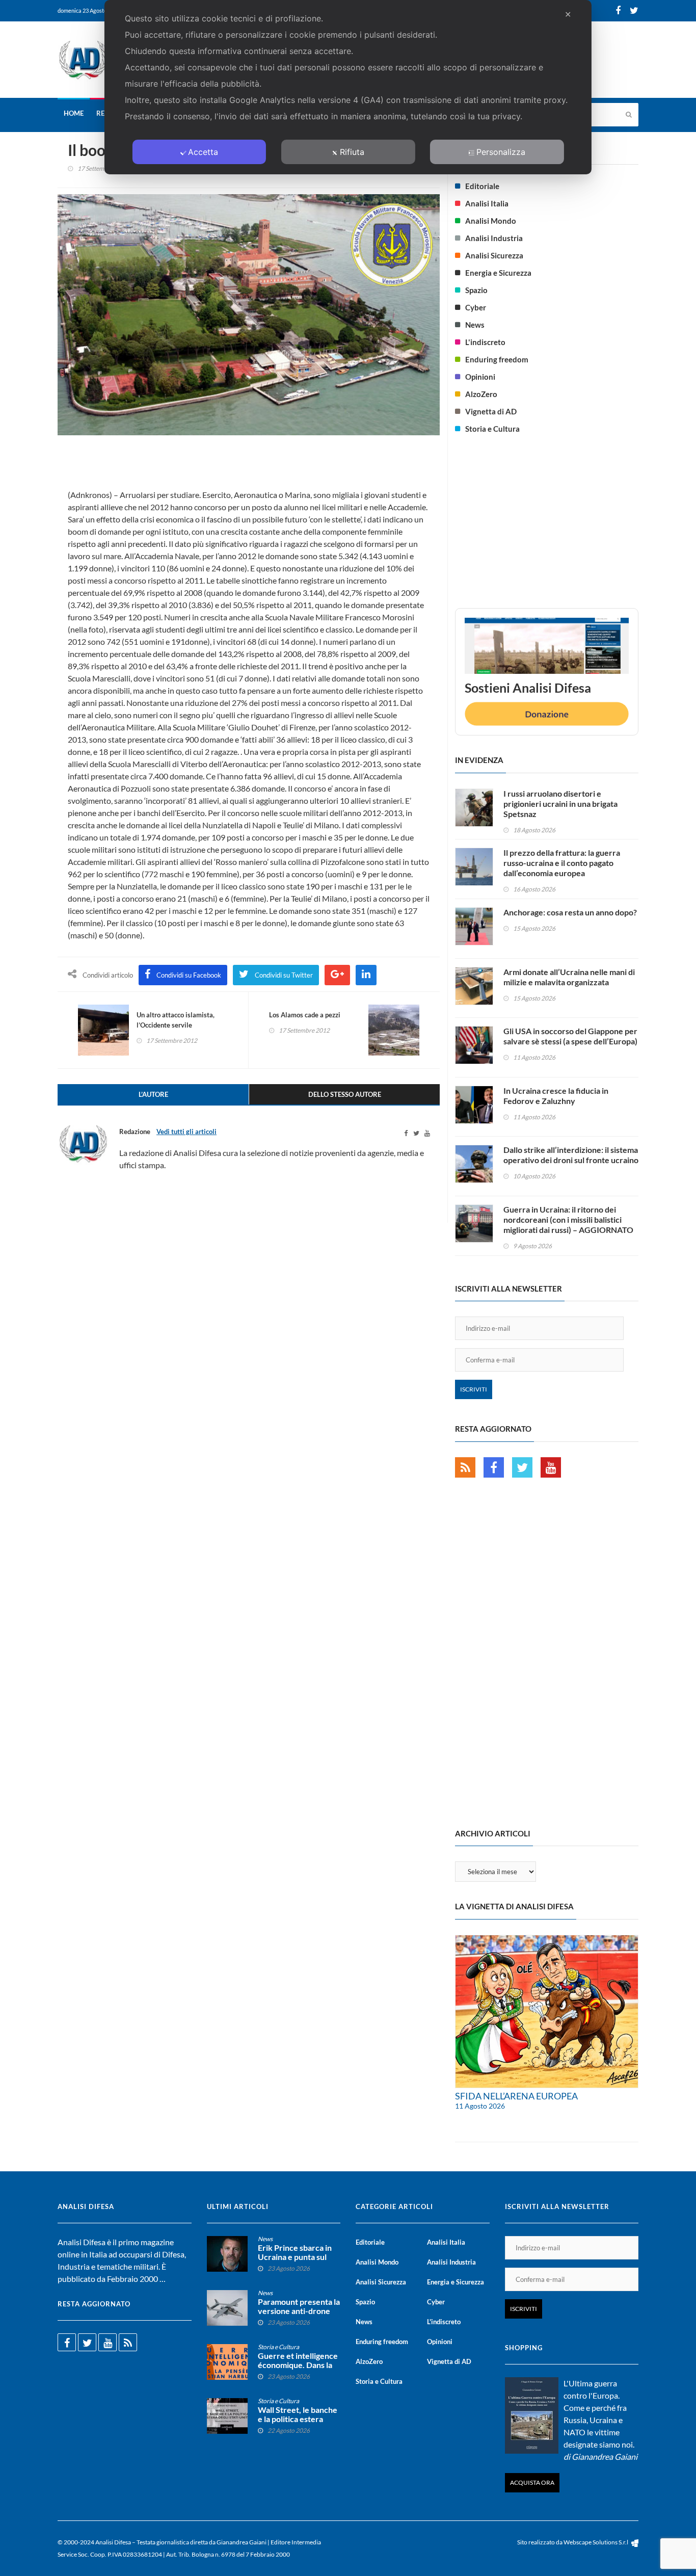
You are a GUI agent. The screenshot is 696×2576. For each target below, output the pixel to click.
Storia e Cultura (492, 429)
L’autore (153, 1094)
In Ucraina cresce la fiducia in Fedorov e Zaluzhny (556, 1096)
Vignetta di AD (491, 411)
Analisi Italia (487, 203)
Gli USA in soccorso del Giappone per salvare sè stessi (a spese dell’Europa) (570, 1036)
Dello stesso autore (345, 1094)
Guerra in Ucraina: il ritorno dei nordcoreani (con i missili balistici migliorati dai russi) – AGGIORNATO (568, 1219)
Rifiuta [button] (352, 152)
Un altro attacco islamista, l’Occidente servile (176, 1020)
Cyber (476, 307)
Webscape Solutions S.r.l (596, 2542)
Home (74, 113)
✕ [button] (568, 14)
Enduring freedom (497, 359)
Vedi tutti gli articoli (186, 1132)
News (475, 325)
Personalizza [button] (501, 152)
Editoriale (482, 186)
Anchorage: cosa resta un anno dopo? (570, 912)
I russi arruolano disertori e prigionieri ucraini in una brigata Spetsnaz (560, 804)
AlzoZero (481, 394)
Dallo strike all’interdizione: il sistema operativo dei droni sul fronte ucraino (571, 1155)
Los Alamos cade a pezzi (305, 1015)
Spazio (476, 290)
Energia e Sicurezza (498, 273)
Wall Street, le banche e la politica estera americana (298, 2419)
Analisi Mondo (491, 221)
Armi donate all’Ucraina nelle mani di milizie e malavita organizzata (569, 977)
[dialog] (348, 87)
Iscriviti (474, 1389)
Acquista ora (532, 2482)
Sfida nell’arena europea (516, 2096)
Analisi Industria (494, 238)
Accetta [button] (203, 152)
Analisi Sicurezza (494, 255)
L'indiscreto (485, 342)
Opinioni (480, 377)
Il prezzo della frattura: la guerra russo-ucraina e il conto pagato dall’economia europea (562, 863)
